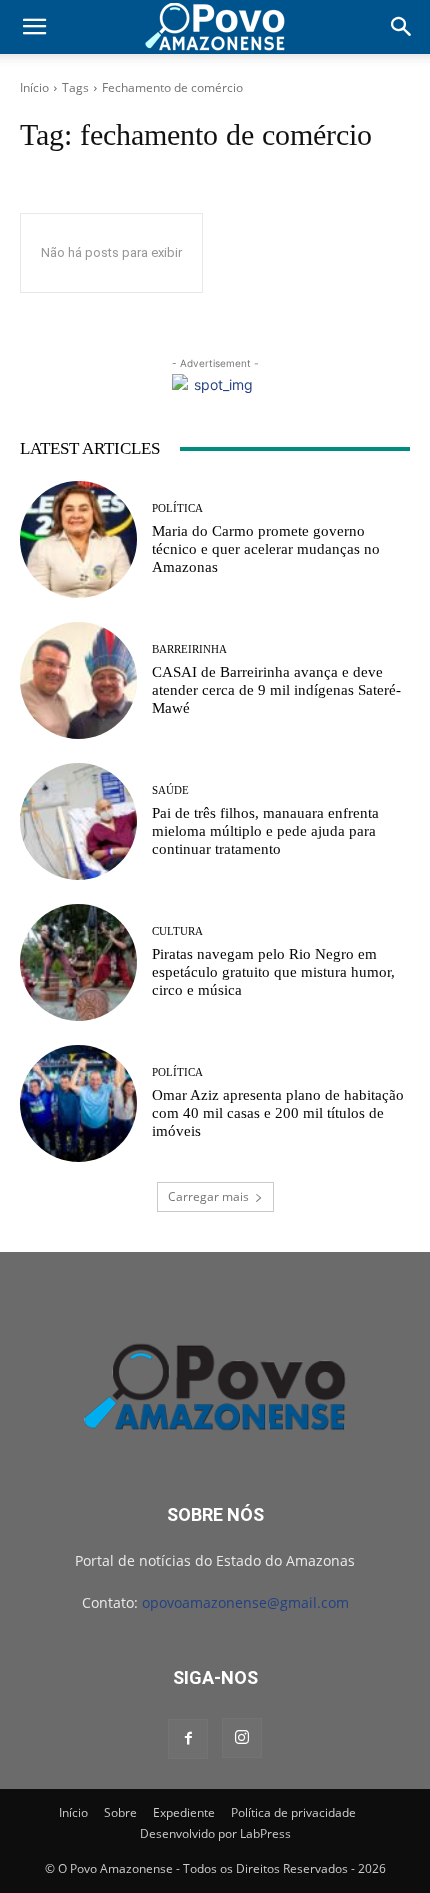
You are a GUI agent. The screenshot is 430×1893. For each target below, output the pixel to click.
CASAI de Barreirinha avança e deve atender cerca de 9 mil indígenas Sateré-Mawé (276, 690)
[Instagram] (242, 1738)
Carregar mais (208, 1196)
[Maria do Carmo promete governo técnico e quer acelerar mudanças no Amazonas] (78, 539)
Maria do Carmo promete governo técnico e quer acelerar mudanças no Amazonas (266, 549)
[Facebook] (188, 1739)
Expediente (184, 1812)
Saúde (170, 790)
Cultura (177, 931)
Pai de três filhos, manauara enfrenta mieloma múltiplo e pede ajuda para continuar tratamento (265, 831)
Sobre (120, 1812)
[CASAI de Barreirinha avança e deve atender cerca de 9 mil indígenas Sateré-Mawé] (78, 680)
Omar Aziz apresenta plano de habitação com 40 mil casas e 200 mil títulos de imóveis (278, 1113)
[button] (34, 27)
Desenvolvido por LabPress (215, 1833)
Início (34, 87)
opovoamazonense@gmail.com (245, 1602)
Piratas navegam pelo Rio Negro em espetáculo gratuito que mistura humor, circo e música (273, 972)
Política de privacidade (293, 1812)
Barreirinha (189, 649)
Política (177, 508)
